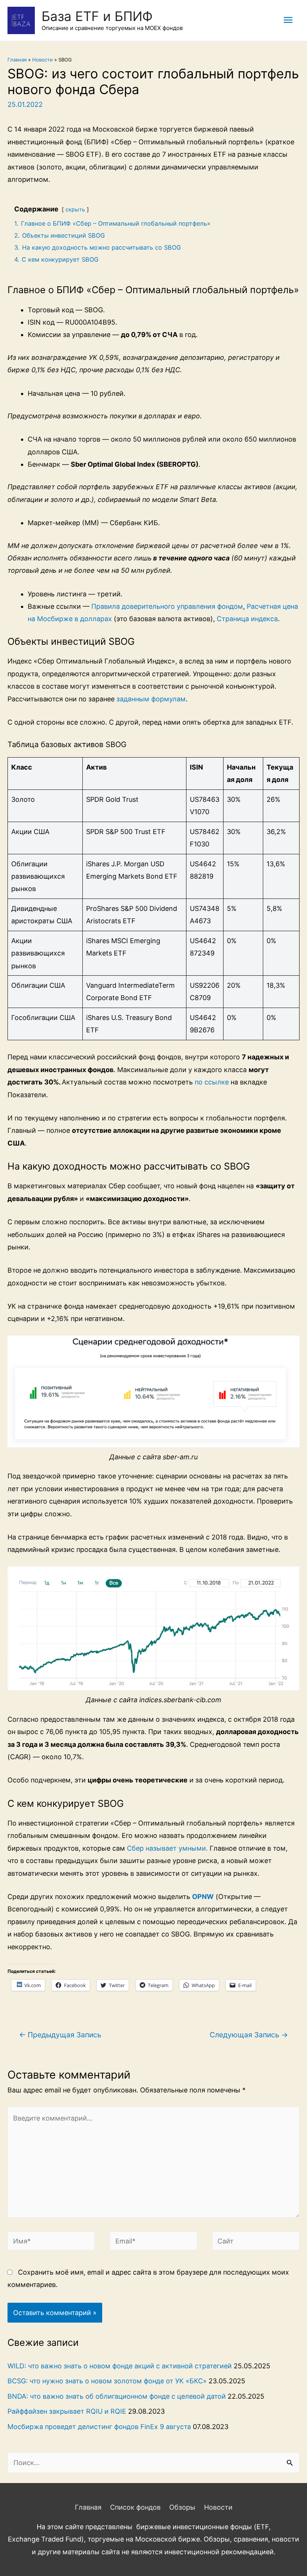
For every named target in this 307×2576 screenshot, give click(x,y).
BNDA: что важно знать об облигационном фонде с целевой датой (117, 2396)
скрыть (75, 209)
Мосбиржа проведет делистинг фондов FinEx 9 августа (99, 2427)
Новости (42, 60)
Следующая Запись (249, 2035)
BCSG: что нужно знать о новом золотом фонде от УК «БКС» (107, 2381)
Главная (17, 60)
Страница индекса (247, 619)
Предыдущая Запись (60, 2035)
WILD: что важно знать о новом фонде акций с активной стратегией (120, 2366)
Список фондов (135, 2507)
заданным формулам (151, 699)
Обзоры (182, 2507)
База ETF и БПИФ (97, 16)
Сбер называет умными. (167, 1848)
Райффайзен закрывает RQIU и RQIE (67, 2411)
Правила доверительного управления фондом (167, 606)
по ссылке (212, 1082)
